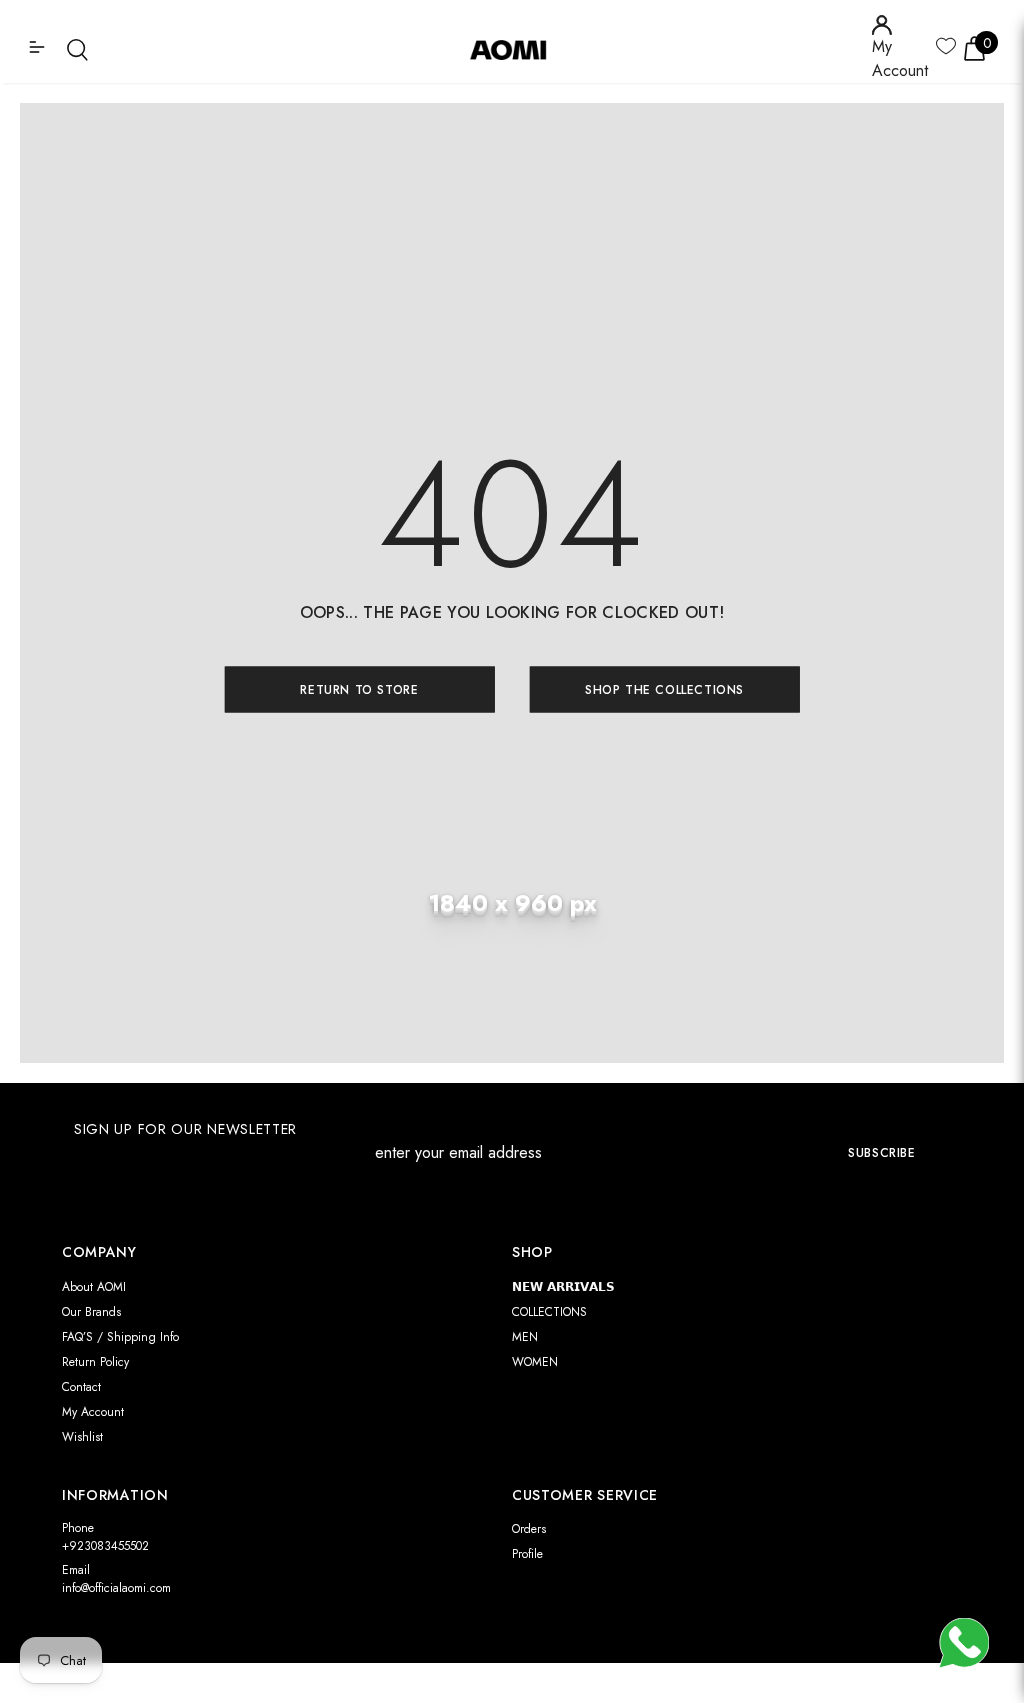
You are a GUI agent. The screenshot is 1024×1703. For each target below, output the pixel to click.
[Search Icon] (77, 49)
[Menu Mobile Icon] (39, 49)
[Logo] (515, 49)
